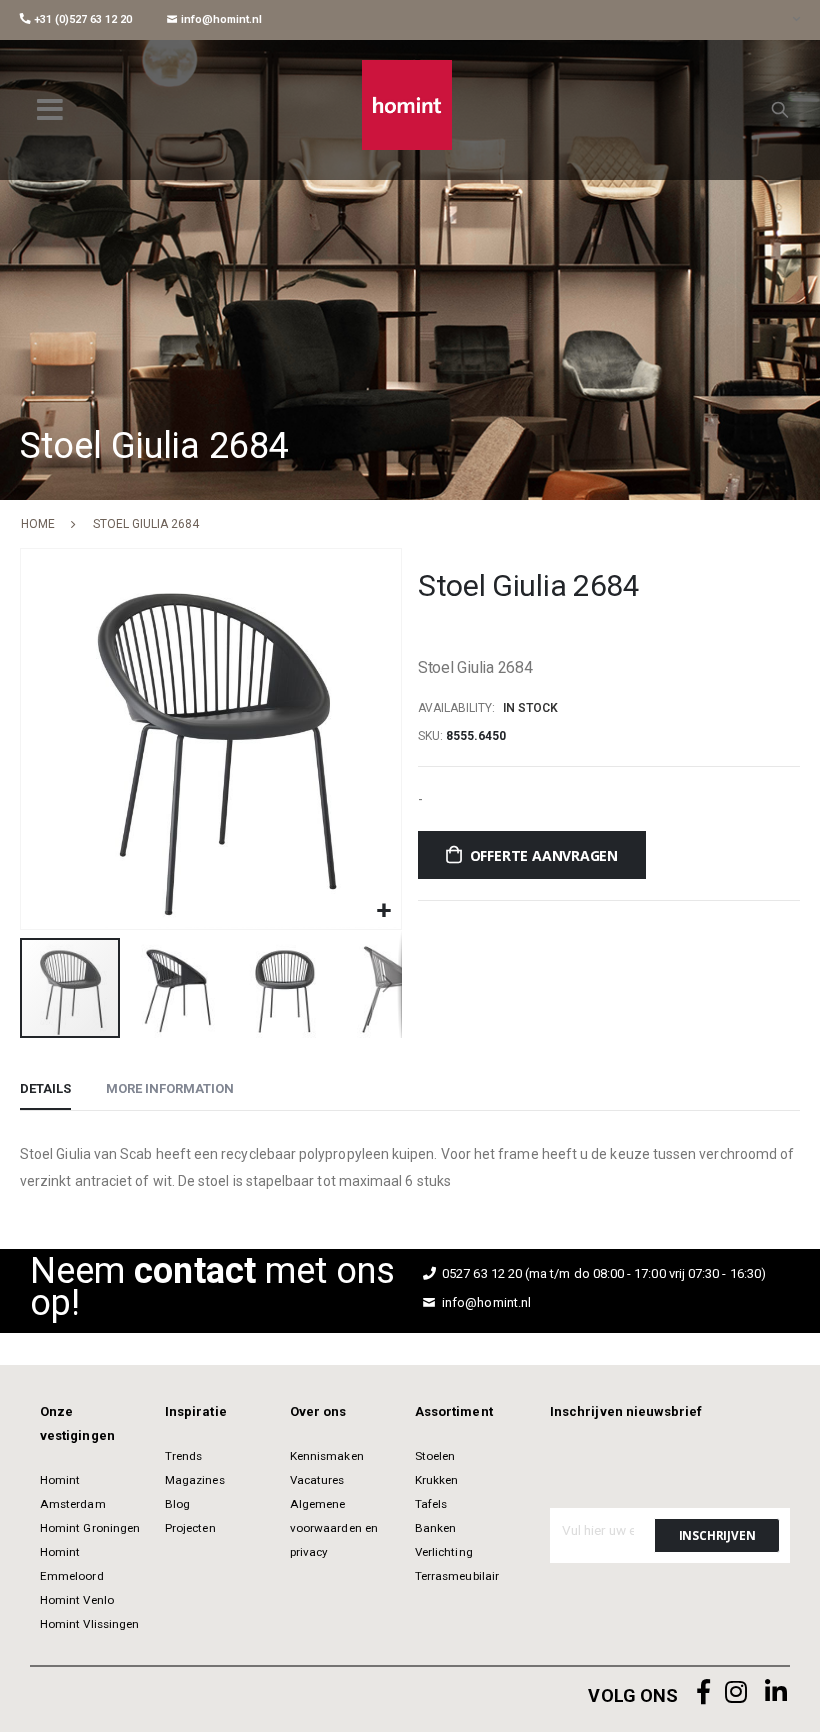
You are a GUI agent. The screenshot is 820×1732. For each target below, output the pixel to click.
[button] (383, 911)
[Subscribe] (717, 1535)
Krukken (436, 1480)
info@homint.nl (220, 19)
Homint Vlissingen (89, 1624)
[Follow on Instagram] (736, 1692)
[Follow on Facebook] (704, 1692)
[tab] (45, 1090)
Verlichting (444, 1552)
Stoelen (435, 1456)
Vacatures (317, 1480)
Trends (183, 1456)
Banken (435, 1528)
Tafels (431, 1504)
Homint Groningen (90, 1528)
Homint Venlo (77, 1600)
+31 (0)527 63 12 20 (81, 19)
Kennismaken (327, 1456)
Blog (177, 1504)
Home (38, 524)
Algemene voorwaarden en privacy (334, 1528)
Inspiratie (196, 1411)
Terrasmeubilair (457, 1576)
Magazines (195, 1480)
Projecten (190, 1528)
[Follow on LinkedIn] (776, 1692)
